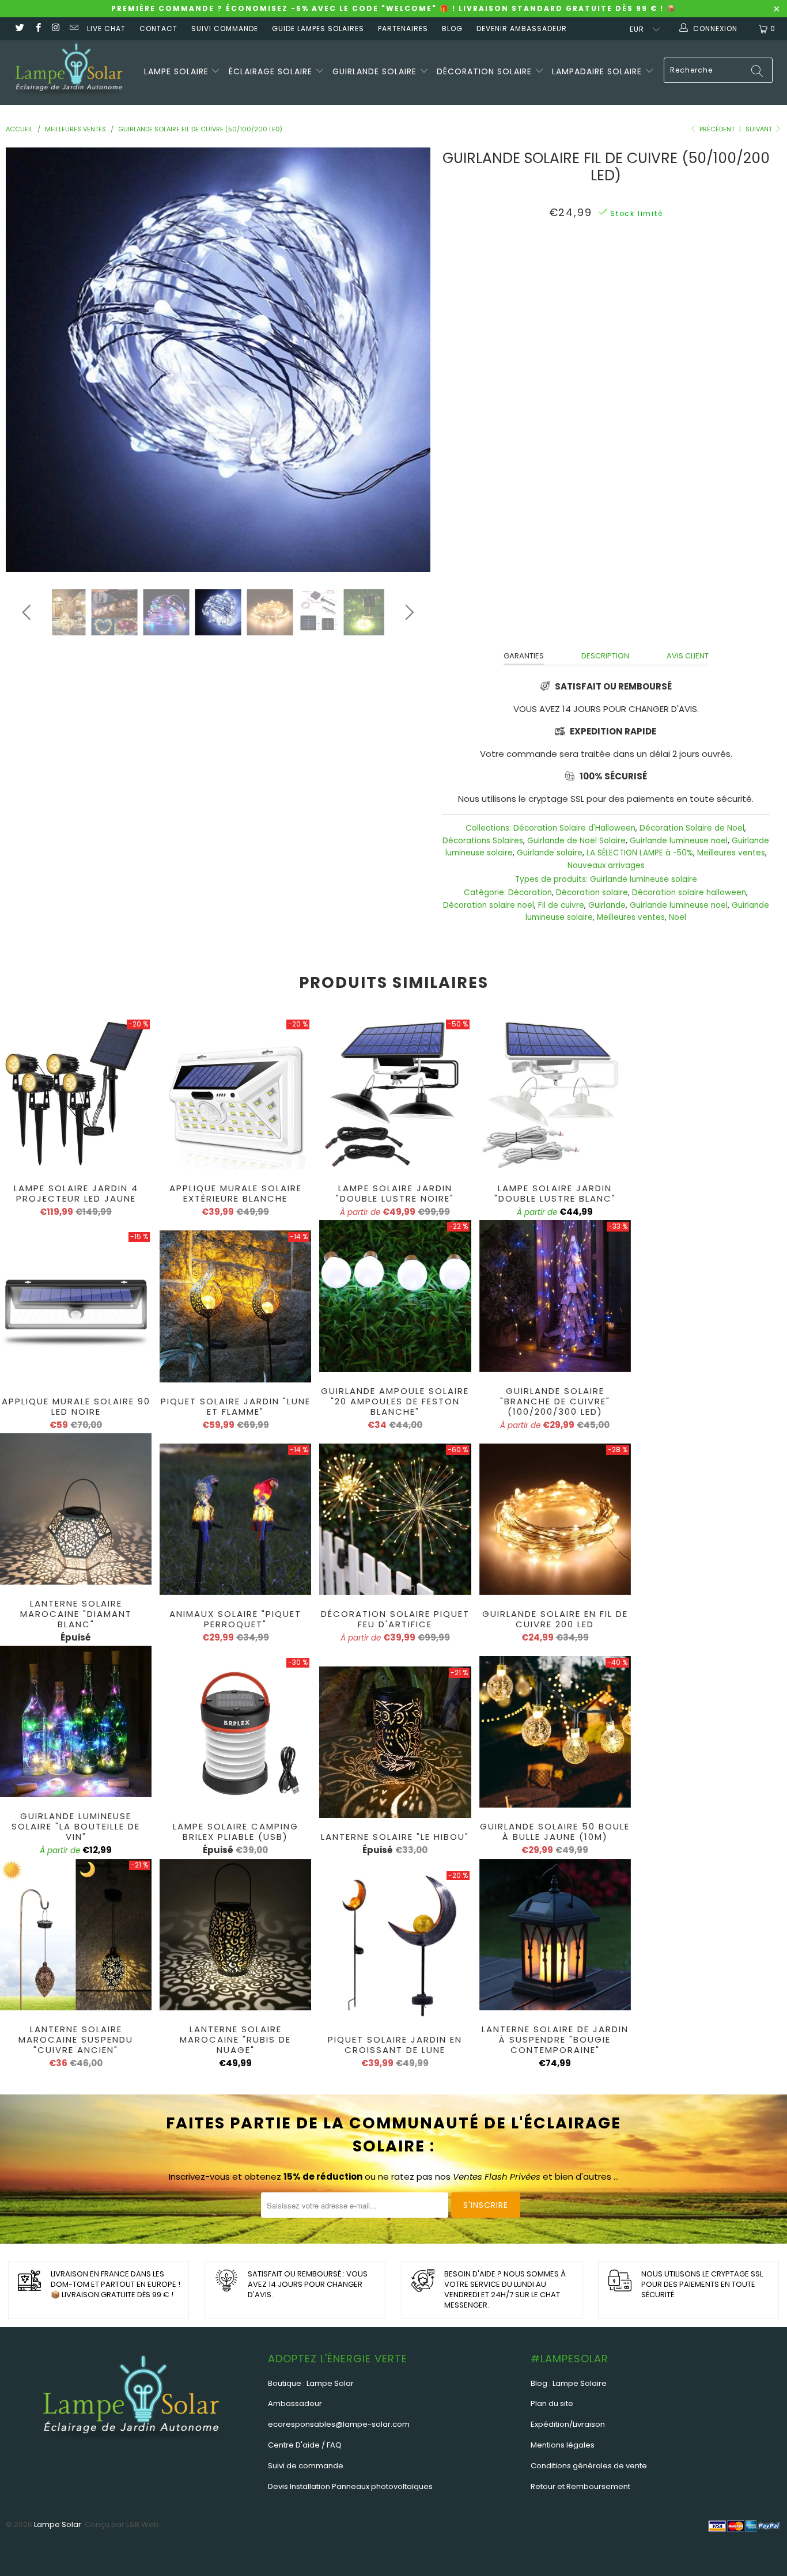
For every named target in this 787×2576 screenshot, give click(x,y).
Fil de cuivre (561, 905)
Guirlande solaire (376, 71)
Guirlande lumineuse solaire (644, 879)
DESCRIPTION (605, 656)
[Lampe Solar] (69, 73)
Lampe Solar (58, 2524)
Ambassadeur (295, 2403)
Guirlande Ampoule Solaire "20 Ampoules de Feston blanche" (395, 1296)
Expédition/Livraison (568, 2424)
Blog (452, 29)
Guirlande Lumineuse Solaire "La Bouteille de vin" (76, 1721)
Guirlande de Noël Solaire (576, 841)
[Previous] (29, 360)
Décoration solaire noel (489, 905)
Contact (158, 29)
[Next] (408, 360)
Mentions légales (563, 2445)
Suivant (760, 129)
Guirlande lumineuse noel (679, 841)
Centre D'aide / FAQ (305, 2445)
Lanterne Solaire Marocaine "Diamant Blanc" (76, 1509)
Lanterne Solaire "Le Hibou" (395, 1742)
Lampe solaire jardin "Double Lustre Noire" (395, 1094)
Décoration (530, 893)
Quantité (606, 353)
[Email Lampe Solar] (73, 29)
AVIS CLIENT (688, 656)
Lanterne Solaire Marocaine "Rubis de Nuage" (235, 1935)
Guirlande (607, 905)
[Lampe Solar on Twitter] (19, 29)
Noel (678, 917)
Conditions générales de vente (589, 2466)
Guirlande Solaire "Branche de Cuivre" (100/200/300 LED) (555, 1296)
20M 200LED (655, 264)
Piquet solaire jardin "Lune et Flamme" (235, 1306)
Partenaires (403, 29)
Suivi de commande (306, 2466)
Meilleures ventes (731, 853)
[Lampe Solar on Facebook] (37, 29)
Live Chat (106, 29)
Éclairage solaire (272, 71)
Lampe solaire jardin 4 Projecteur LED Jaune (76, 1094)
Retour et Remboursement (580, 2486)
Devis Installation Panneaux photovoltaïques (350, 2486)
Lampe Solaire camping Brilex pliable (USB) (235, 1732)
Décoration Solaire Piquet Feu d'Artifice (395, 1519)
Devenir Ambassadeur (522, 29)
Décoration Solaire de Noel (692, 828)
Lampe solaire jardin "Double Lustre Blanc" (555, 1094)
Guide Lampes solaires (318, 29)
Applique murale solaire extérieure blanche (235, 1094)
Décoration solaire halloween (689, 893)
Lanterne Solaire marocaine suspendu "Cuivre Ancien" (76, 1935)
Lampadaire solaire (598, 71)
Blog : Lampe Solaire (569, 2383)
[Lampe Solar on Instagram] (56, 29)
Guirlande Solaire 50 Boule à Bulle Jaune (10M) (555, 1732)
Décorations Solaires (483, 841)
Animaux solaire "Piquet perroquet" (235, 1519)
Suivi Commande (225, 29)
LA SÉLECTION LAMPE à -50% (640, 853)
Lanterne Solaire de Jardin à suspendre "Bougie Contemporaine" (555, 1935)
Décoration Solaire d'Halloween (574, 828)
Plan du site (552, 2403)
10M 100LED (599, 264)
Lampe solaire (178, 71)
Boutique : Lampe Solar (311, 2383)
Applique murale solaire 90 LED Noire (76, 1306)
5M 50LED (547, 264)
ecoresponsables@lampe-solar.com (339, 2424)
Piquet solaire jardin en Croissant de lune (395, 1945)
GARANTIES (524, 656)
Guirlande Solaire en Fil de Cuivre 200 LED (555, 1519)
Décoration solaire (486, 71)
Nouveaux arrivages (606, 865)
